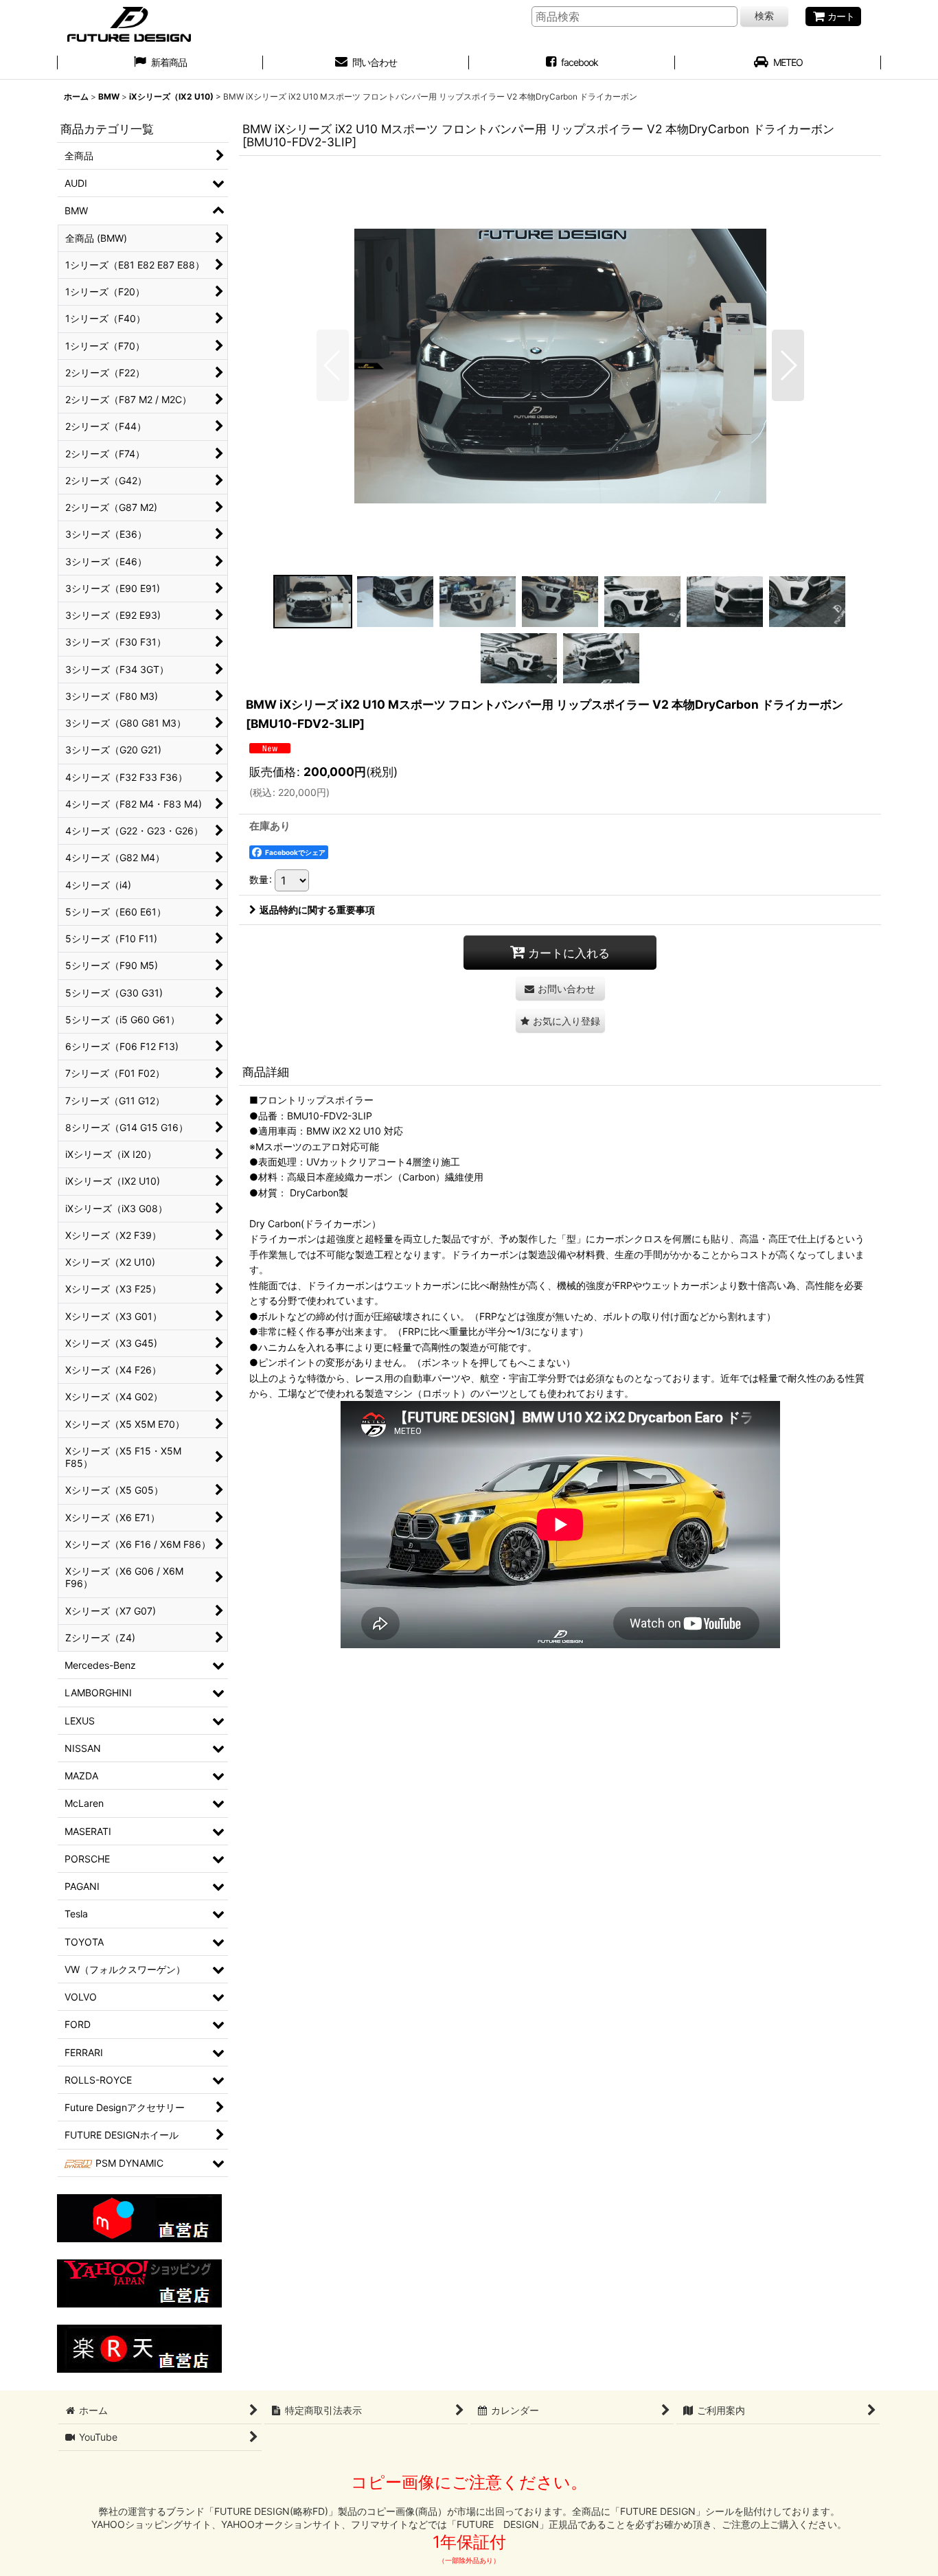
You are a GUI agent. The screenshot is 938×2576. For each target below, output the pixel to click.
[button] (333, 365)
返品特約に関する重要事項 (317, 910)
